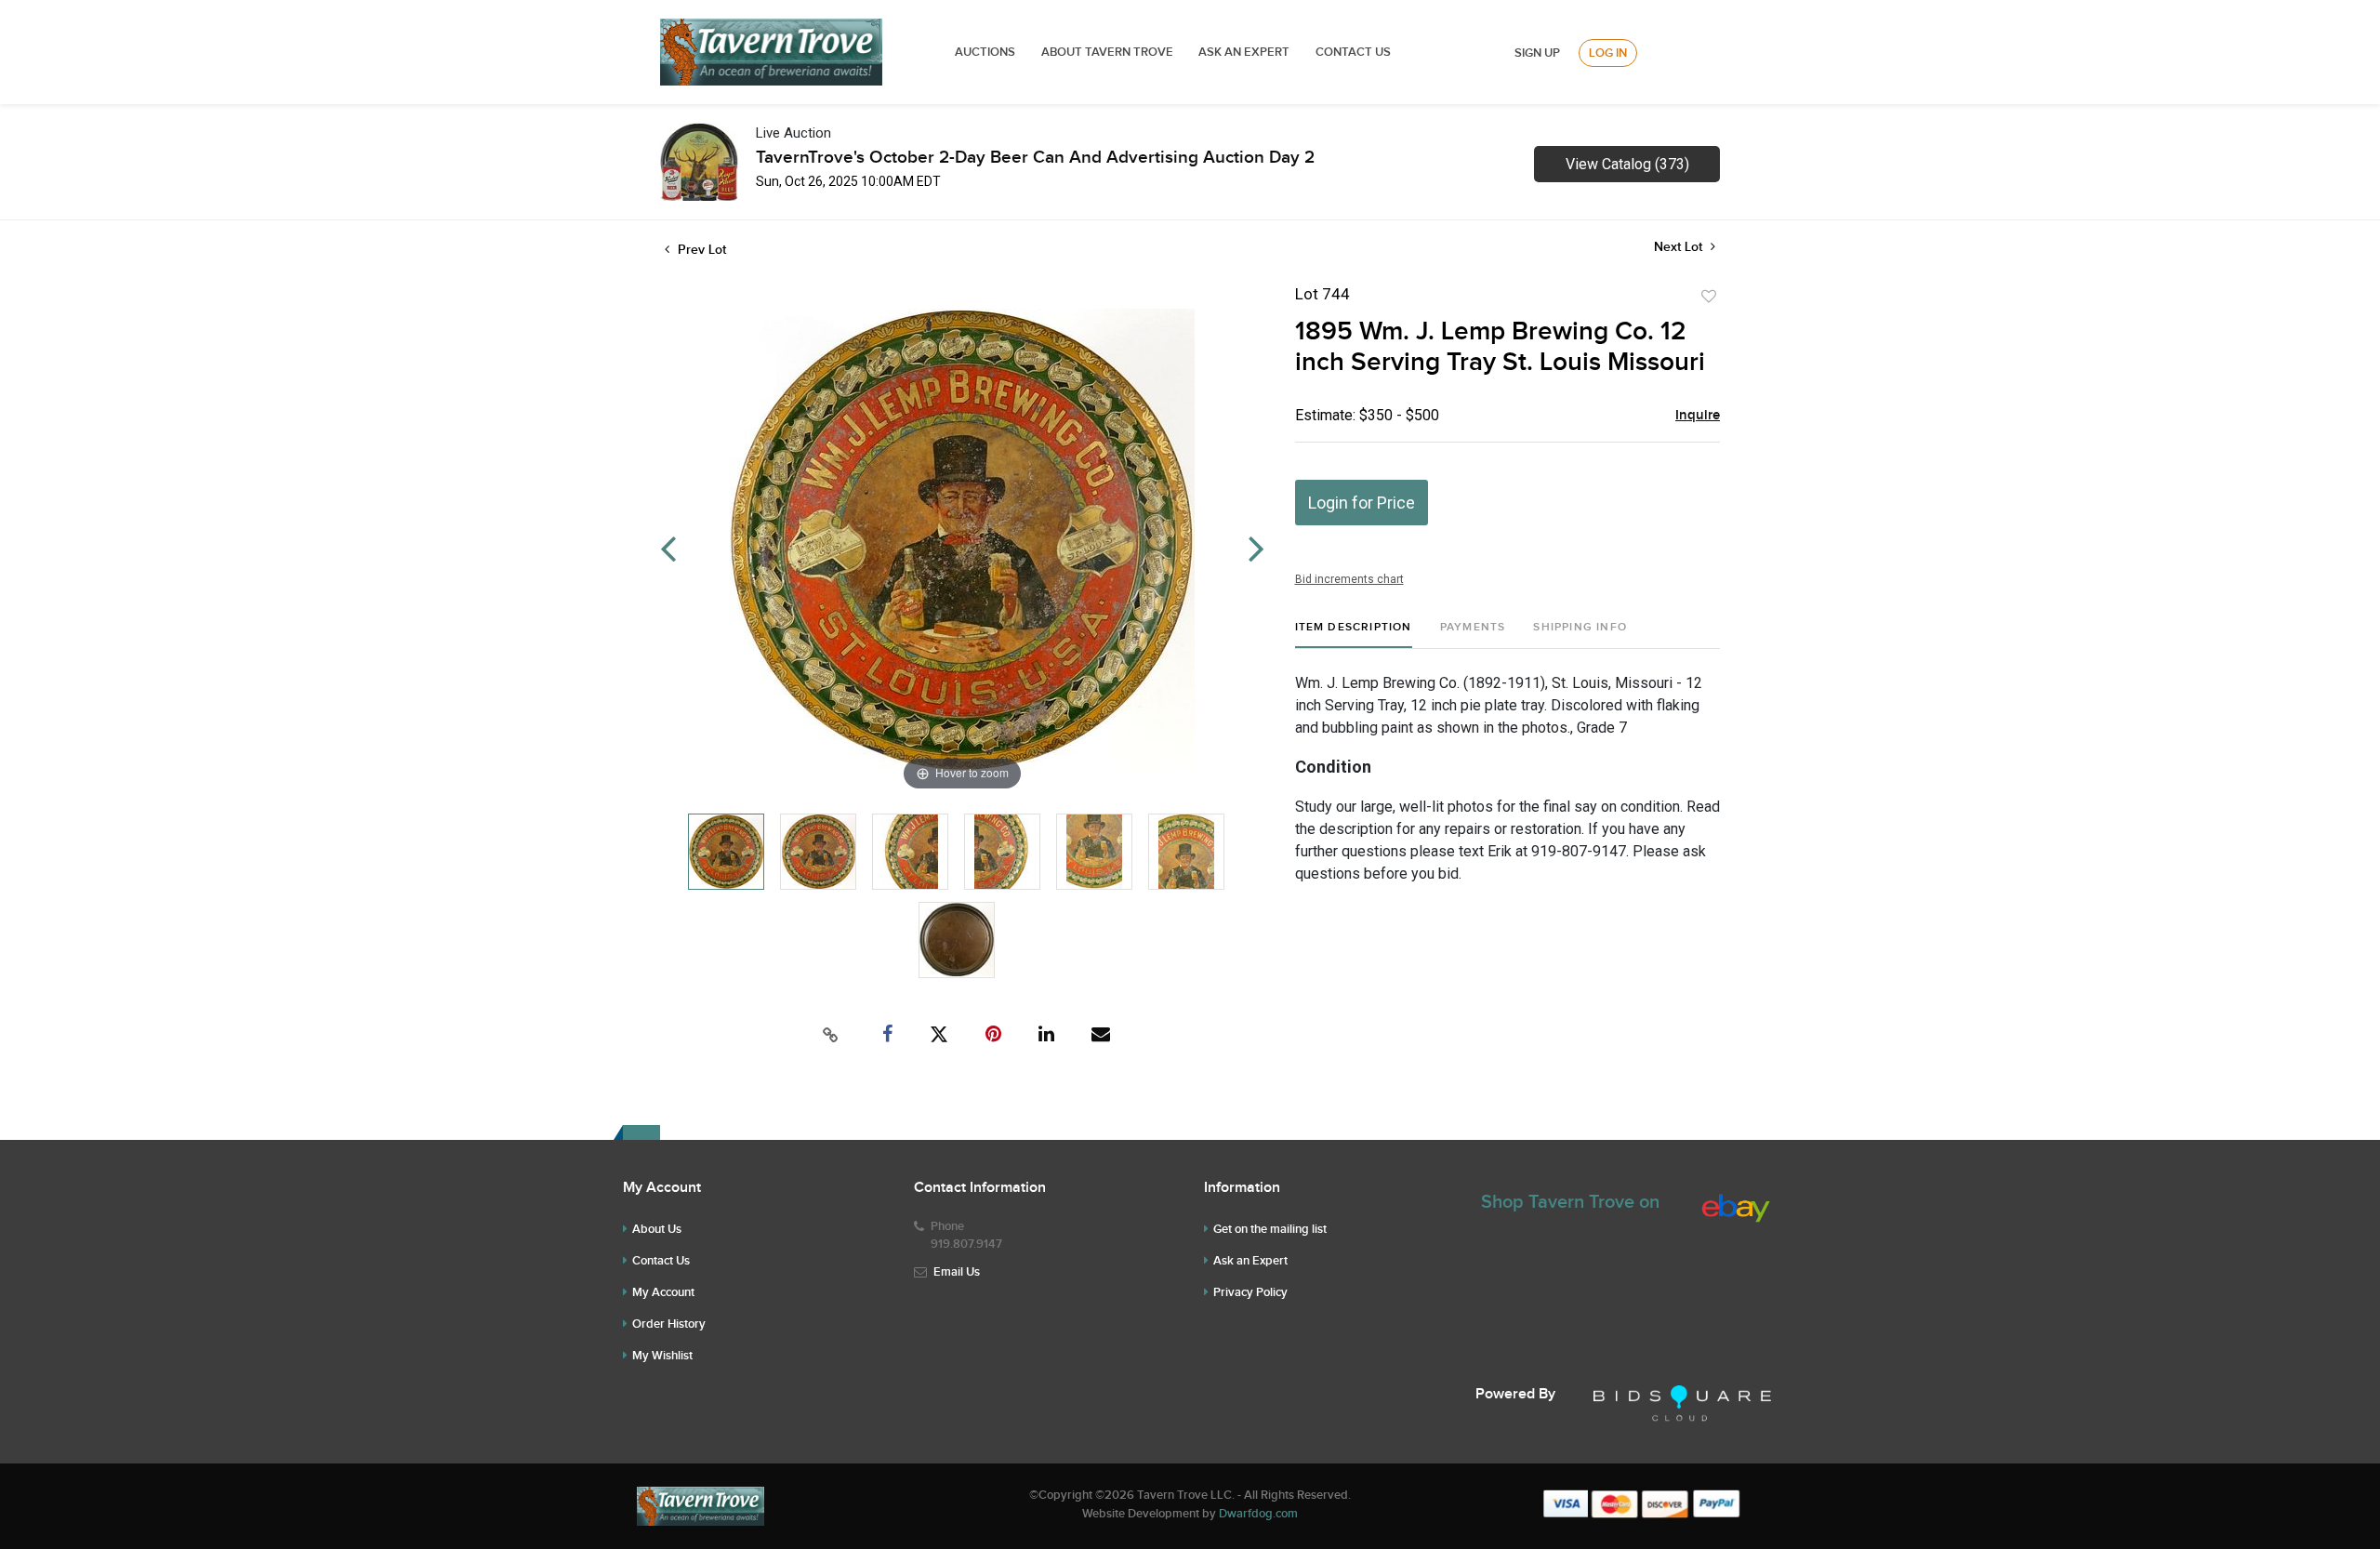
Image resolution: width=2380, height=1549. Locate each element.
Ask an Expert (1250, 1261)
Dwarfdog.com (1258, 1514)
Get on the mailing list (1270, 1229)
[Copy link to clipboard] (831, 1035)
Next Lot (1680, 247)
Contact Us (1353, 52)
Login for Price (1362, 503)
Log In (1608, 53)
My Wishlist (662, 1356)
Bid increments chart (1349, 579)
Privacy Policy (1250, 1292)
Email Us (957, 1272)
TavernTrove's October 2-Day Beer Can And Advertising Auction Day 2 (1035, 158)
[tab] (1354, 635)
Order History (669, 1324)
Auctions (985, 52)
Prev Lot (700, 250)
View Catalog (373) (1627, 164)
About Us (657, 1229)
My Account (663, 1292)
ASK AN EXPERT (1244, 52)
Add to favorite (1709, 297)
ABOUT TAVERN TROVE (1109, 52)
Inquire (1698, 416)
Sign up (1537, 53)
